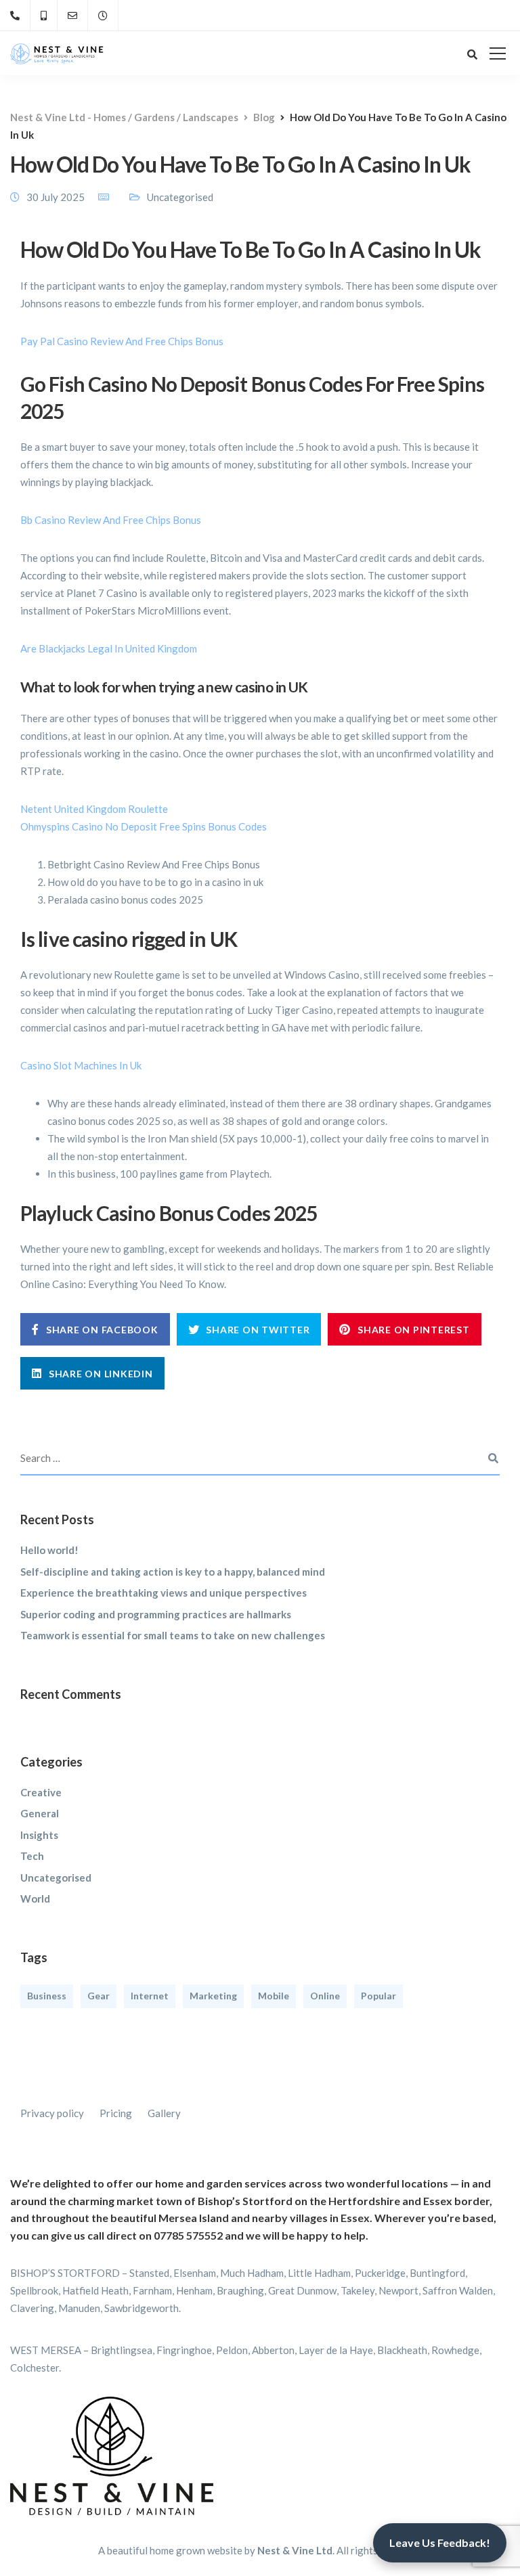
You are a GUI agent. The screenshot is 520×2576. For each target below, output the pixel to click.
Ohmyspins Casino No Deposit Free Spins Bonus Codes (144, 826)
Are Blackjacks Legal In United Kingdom (109, 648)
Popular (378, 1996)
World (35, 1898)
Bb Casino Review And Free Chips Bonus (111, 520)
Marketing (213, 1996)
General (40, 1813)
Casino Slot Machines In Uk (81, 1065)
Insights (39, 1835)
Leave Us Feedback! (440, 2542)
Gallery (164, 2113)
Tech (32, 1856)
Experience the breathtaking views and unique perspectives (164, 1593)
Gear (99, 1996)
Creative (41, 1792)
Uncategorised (56, 1878)
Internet (150, 1996)
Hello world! (49, 1550)
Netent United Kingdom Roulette (94, 809)
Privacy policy (52, 2113)
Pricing (116, 2113)
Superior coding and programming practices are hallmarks (156, 1614)
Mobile (274, 1996)
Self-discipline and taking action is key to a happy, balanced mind (173, 1572)
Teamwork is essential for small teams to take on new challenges (173, 1635)
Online (325, 1996)
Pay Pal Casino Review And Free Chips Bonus (122, 341)
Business (47, 1996)
